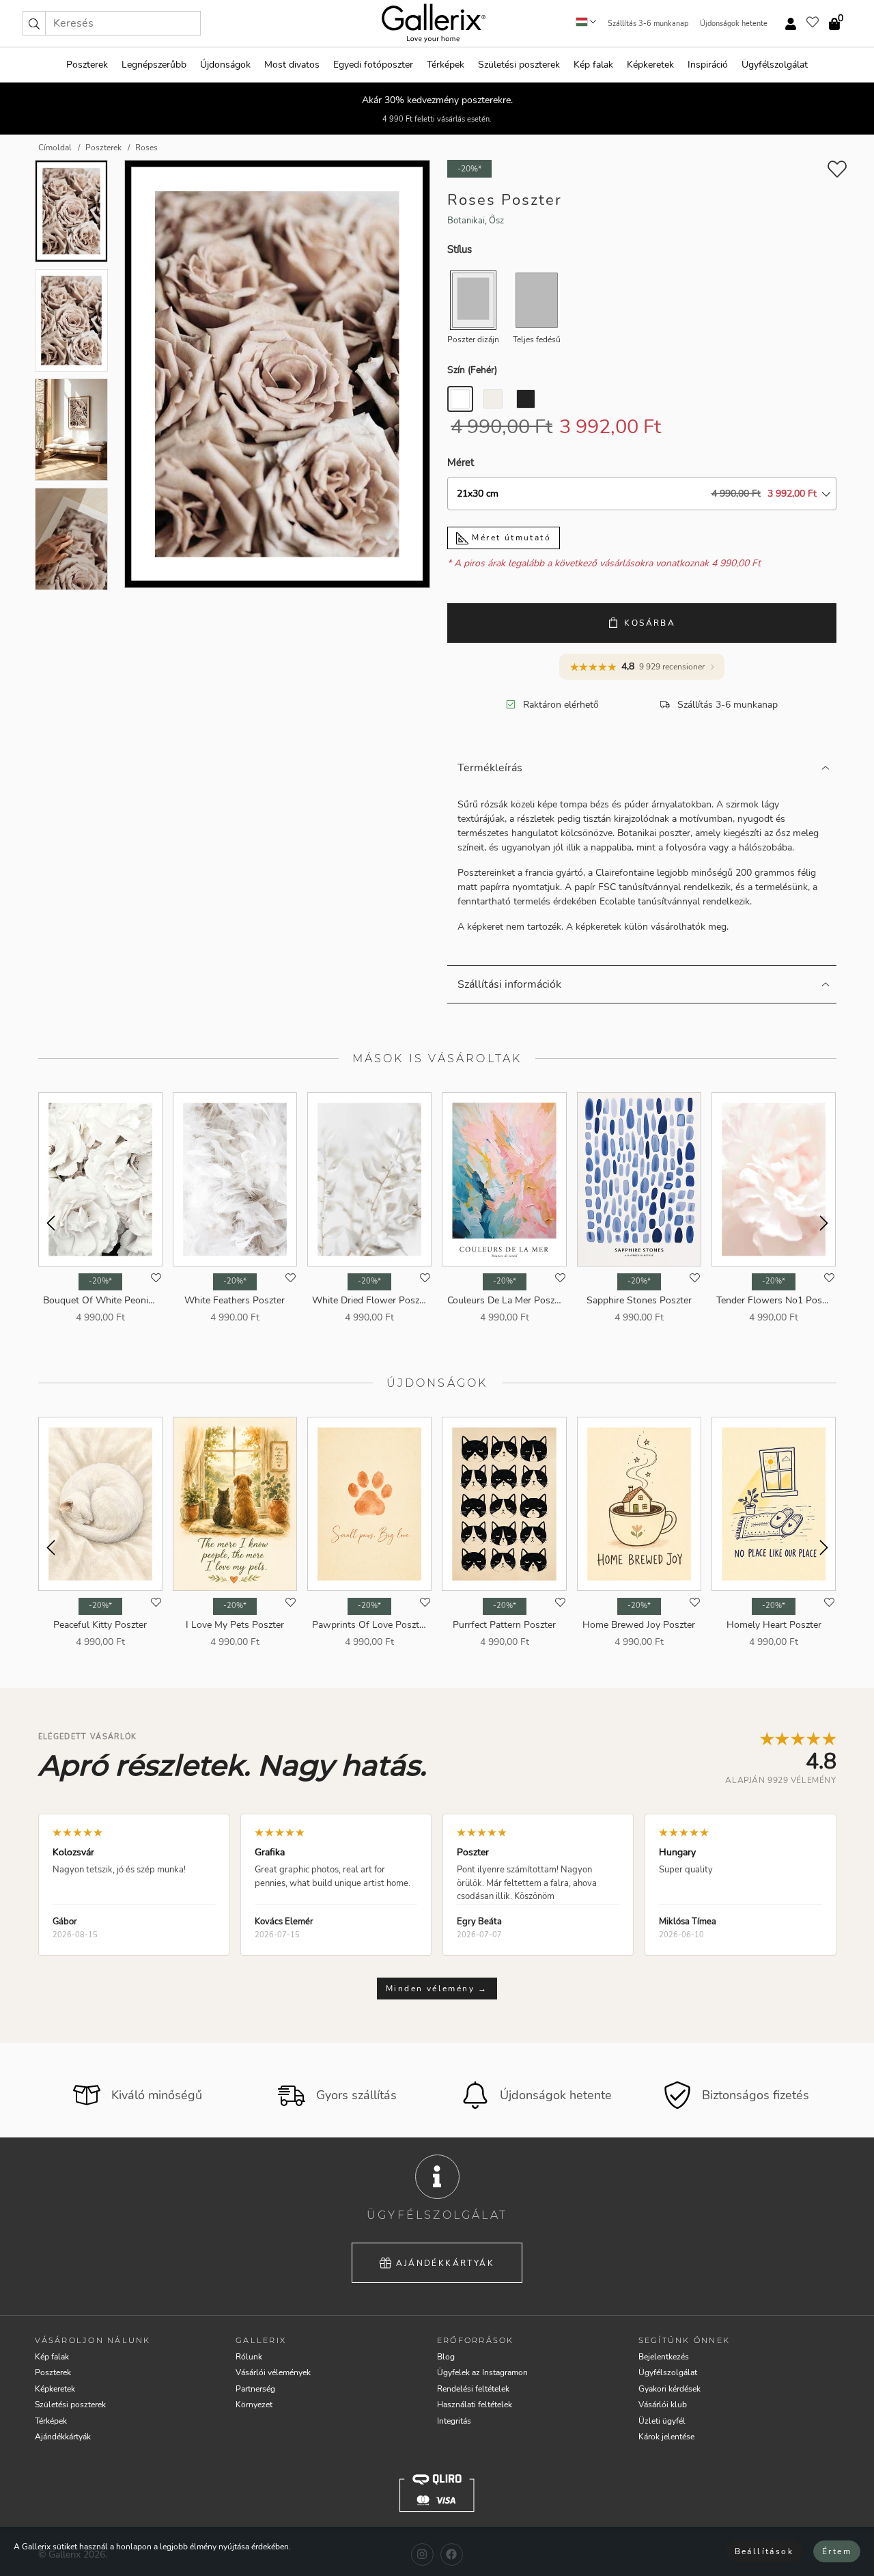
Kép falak (593, 65)
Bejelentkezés (664, 2357)
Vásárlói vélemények (273, 2372)
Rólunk (249, 2357)
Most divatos (292, 65)
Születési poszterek (519, 65)
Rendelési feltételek (473, 2389)
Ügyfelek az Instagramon (482, 2372)
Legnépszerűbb (154, 65)
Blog (446, 2357)
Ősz (496, 221)
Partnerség (255, 2389)
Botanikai (466, 221)
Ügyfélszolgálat (775, 65)
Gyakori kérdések (669, 2389)
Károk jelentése (666, 2437)
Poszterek (87, 65)
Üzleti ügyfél (662, 2421)
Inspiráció (708, 65)
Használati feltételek (475, 2405)
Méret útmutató (510, 538)
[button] (34, 23)
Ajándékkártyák (445, 2263)
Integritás (454, 2421)
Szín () (472, 370)
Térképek (446, 65)
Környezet (254, 2405)
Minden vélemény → (437, 1989)
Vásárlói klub (663, 2405)
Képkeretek (650, 65)
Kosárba (650, 623)
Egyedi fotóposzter (373, 65)
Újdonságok (225, 65)
